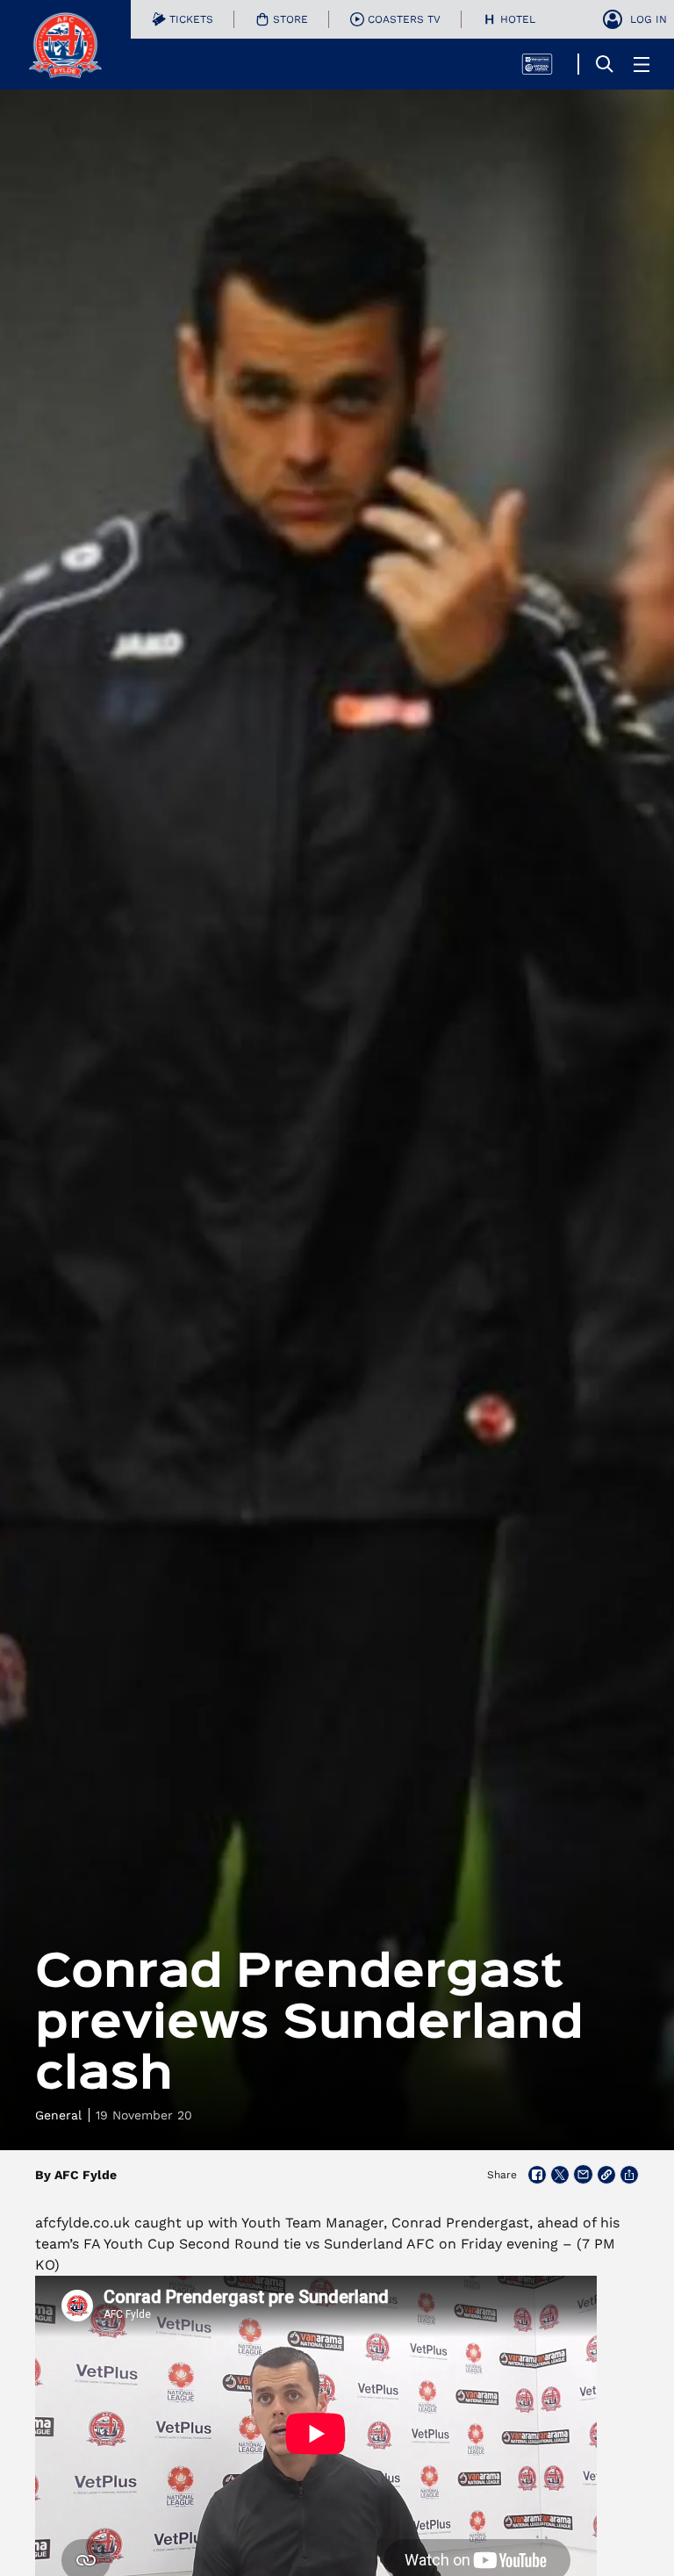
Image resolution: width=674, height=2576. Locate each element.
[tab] (183, 19)
